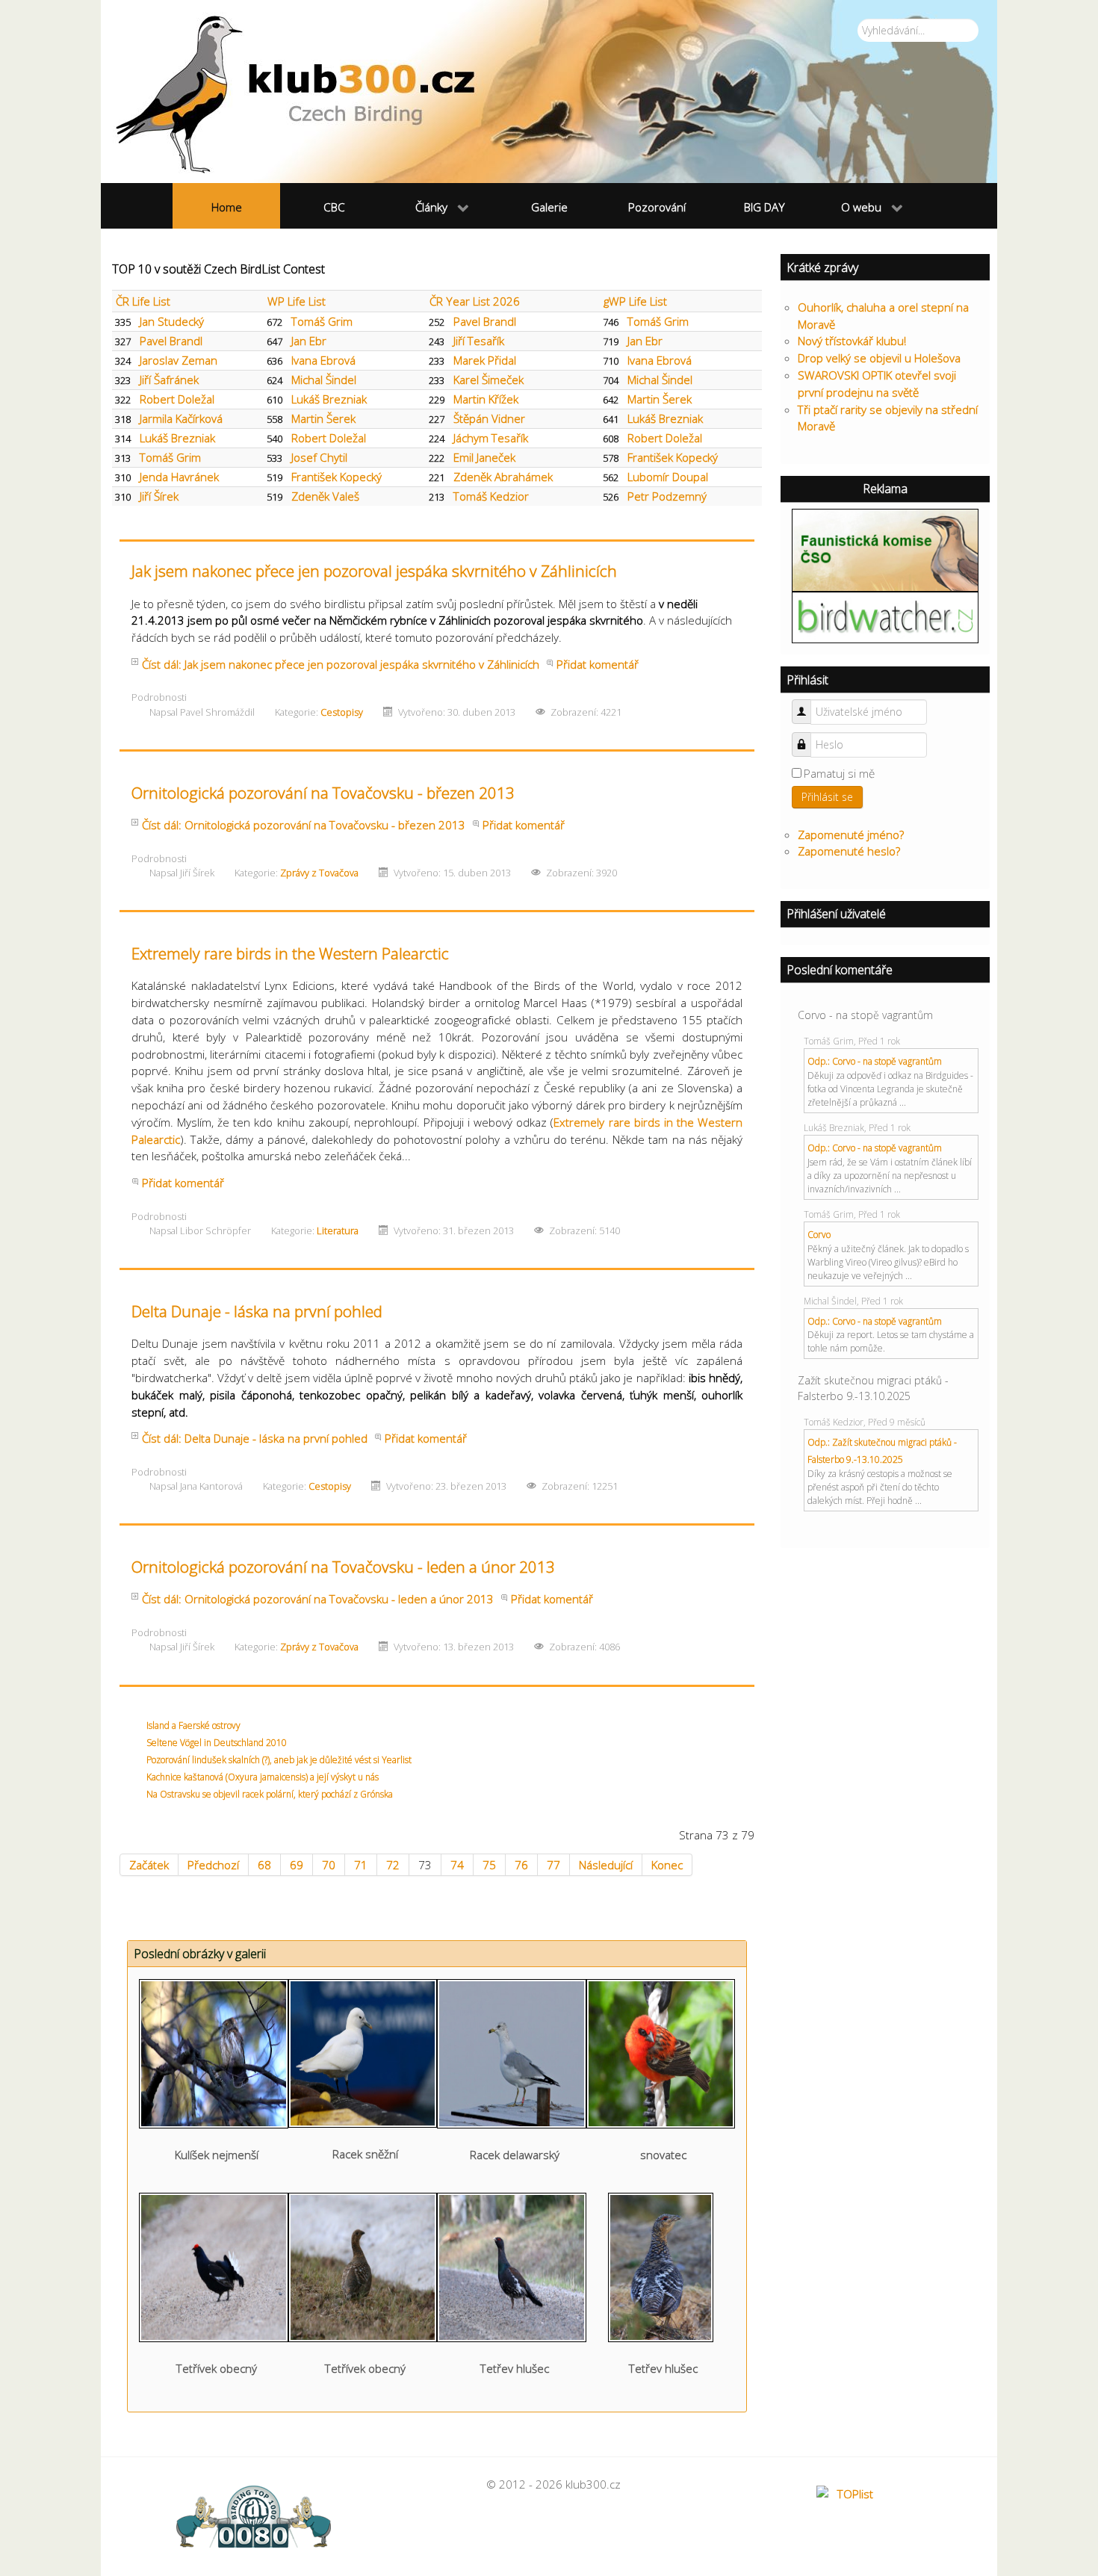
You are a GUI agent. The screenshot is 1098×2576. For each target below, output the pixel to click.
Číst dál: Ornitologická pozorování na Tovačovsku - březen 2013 (304, 825)
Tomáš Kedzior (491, 496)
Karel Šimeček (488, 380)
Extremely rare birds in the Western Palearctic (290, 953)
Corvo (819, 1235)
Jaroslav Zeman (179, 360)
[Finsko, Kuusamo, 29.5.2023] (214, 2266)
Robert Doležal (177, 399)
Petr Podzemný (667, 496)
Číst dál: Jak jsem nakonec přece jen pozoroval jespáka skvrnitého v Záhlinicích (341, 664)
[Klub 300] (549, 92)
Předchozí (213, 1865)
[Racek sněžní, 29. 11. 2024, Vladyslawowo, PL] (363, 2052)
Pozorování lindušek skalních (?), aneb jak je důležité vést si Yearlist (279, 1760)
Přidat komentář (598, 664)
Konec (667, 1865)
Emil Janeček (484, 457)
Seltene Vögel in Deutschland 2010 (217, 1743)
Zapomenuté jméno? (851, 835)
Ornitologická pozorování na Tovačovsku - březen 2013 (323, 793)
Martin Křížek (486, 399)
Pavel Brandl (485, 321)
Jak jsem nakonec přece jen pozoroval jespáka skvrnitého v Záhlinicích (374, 571)
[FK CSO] (885, 548)
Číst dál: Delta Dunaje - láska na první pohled (255, 1438)
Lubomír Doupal (668, 477)
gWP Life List (635, 301)
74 (457, 1865)
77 (553, 1865)
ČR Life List (143, 301)
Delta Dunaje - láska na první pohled (257, 1311)
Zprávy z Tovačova (319, 873)
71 (361, 1865)
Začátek (149, 1865)
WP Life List (297, 301)
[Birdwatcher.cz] (885, 616)
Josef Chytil (319, 457)
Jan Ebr (309, 341)
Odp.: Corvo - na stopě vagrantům (875, 1061)
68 (264, 1865)
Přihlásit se (827, 797)
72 (393, 1865)
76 (521, 1865)
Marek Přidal (485, 360)
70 (329, 1865)
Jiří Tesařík (479, 341)
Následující (606, 1865)
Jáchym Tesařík (491, 438)
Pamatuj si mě (839, 773)
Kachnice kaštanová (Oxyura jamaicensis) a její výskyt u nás (263, 1777)
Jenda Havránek (179, 477)
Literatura (338, 1230)
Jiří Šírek (159, 496)
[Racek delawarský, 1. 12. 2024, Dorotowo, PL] (512, 2052)
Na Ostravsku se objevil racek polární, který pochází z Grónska (270, 1794)
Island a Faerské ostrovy (193, 1725)
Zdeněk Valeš (325, 496)
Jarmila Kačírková (181, 418)
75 (489, 1865)
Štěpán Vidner (489, 418)
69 (297, 1865)
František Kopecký (673, 457)
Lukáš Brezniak (329, 399)
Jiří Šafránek (169, 380)
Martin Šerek (660, 399)
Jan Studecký (172, 321)
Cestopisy (342, 712)
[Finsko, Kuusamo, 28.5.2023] (661, 2266)
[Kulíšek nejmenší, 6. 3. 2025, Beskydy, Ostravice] (214, 2052)
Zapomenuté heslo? (849, 851)
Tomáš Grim (322, 321)
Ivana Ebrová (323, 360)
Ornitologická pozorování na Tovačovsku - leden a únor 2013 (343, 1567)
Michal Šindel (324, 380)
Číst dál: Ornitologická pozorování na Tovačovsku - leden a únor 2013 (318, 1599)
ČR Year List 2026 (475, 301)
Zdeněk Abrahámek (503, 477)
